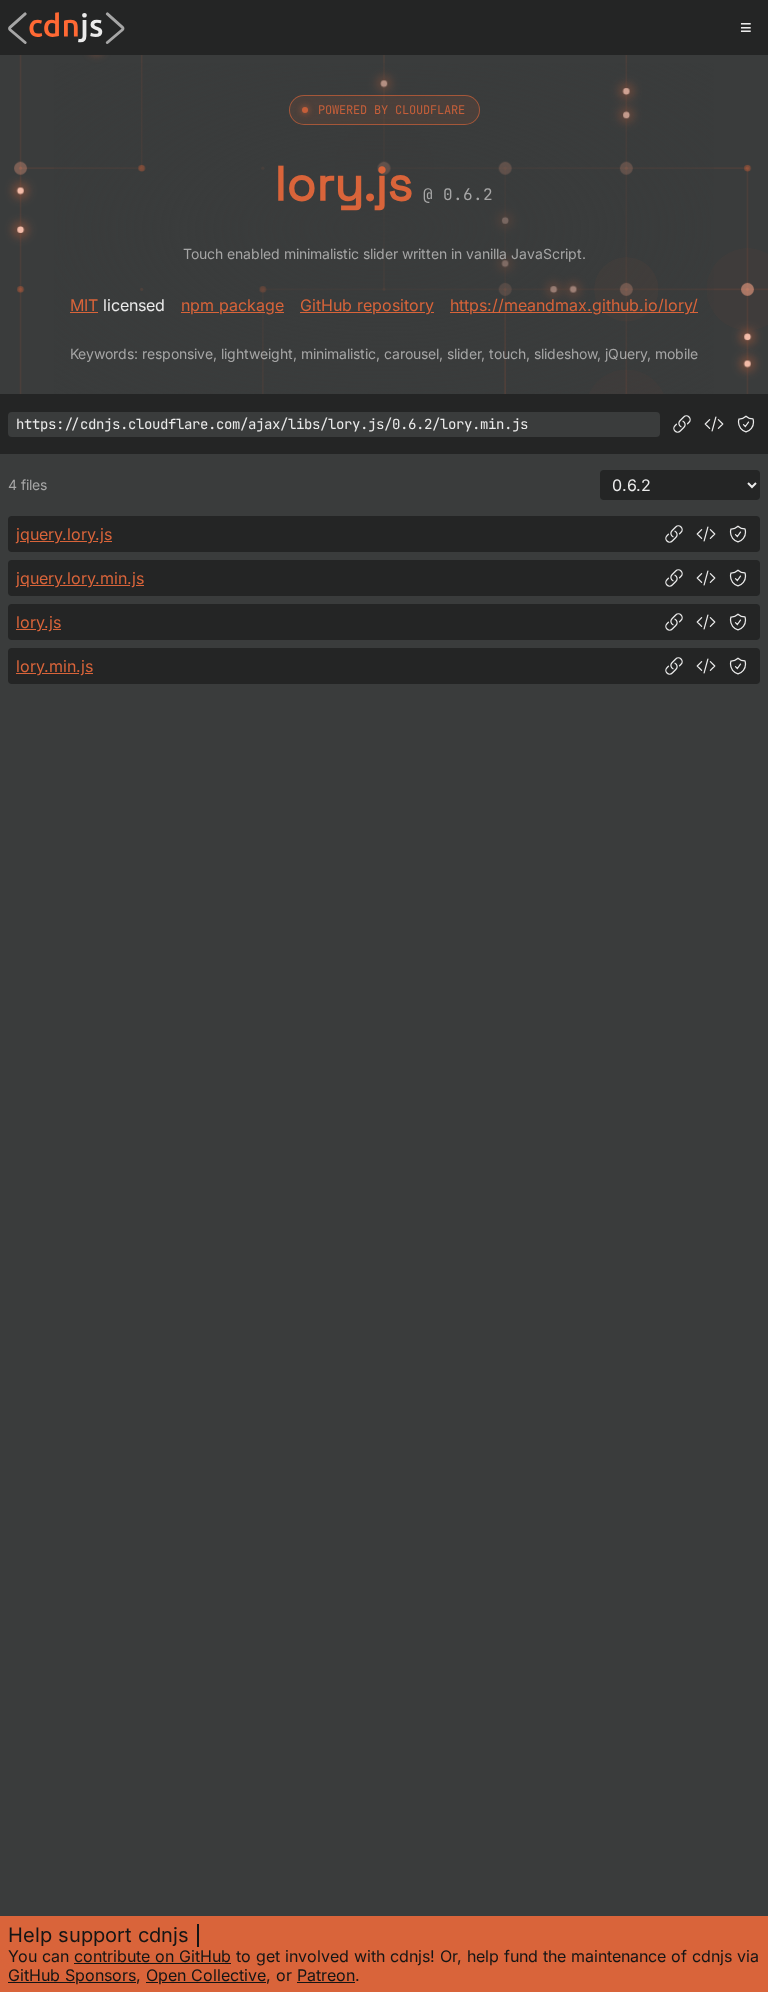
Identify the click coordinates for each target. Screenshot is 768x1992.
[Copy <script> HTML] (714, 424)
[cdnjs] (66, 28)
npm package (232, 305)
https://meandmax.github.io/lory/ (574, 305)
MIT (84, 305)
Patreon (326, 1975)
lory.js (38, 622)
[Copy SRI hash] (746, 424)
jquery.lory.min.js (80, 578)
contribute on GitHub (152, 1956)
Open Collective (206, 1975)
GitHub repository (367, 305)
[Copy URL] (682, 424)
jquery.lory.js (64, 534)
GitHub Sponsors (72, 1975)
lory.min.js (54, 666)
